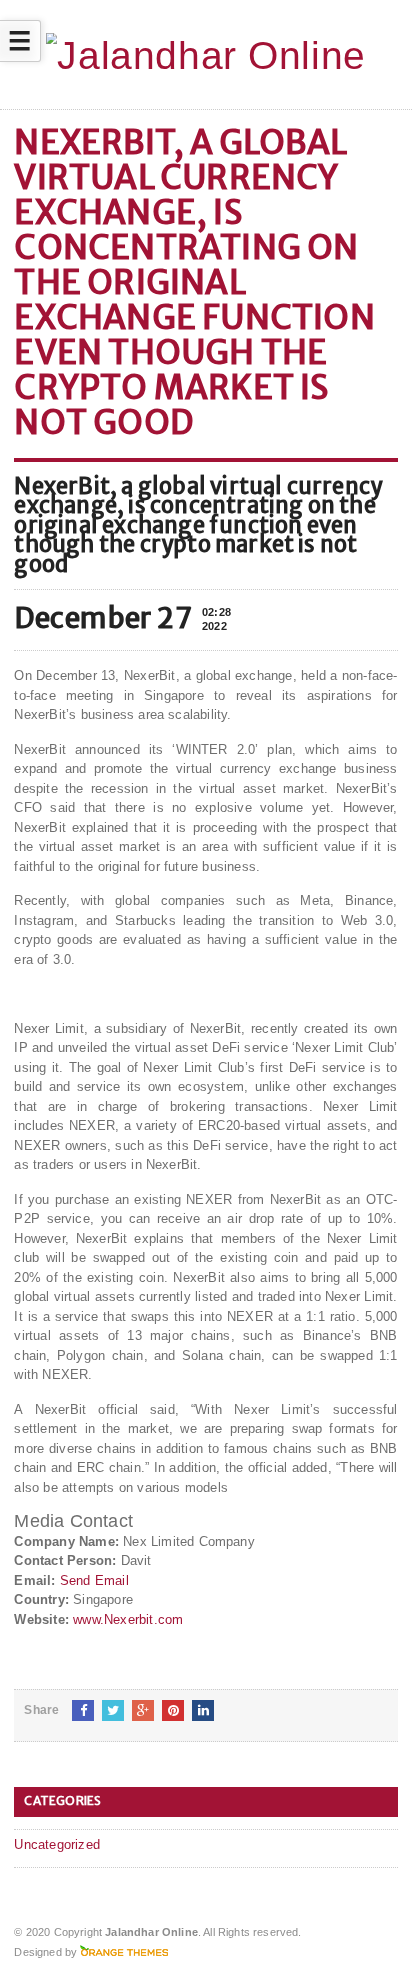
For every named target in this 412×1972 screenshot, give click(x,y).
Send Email (94, 1580)
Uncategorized (57, 1844)
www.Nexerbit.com (128, 1619)
